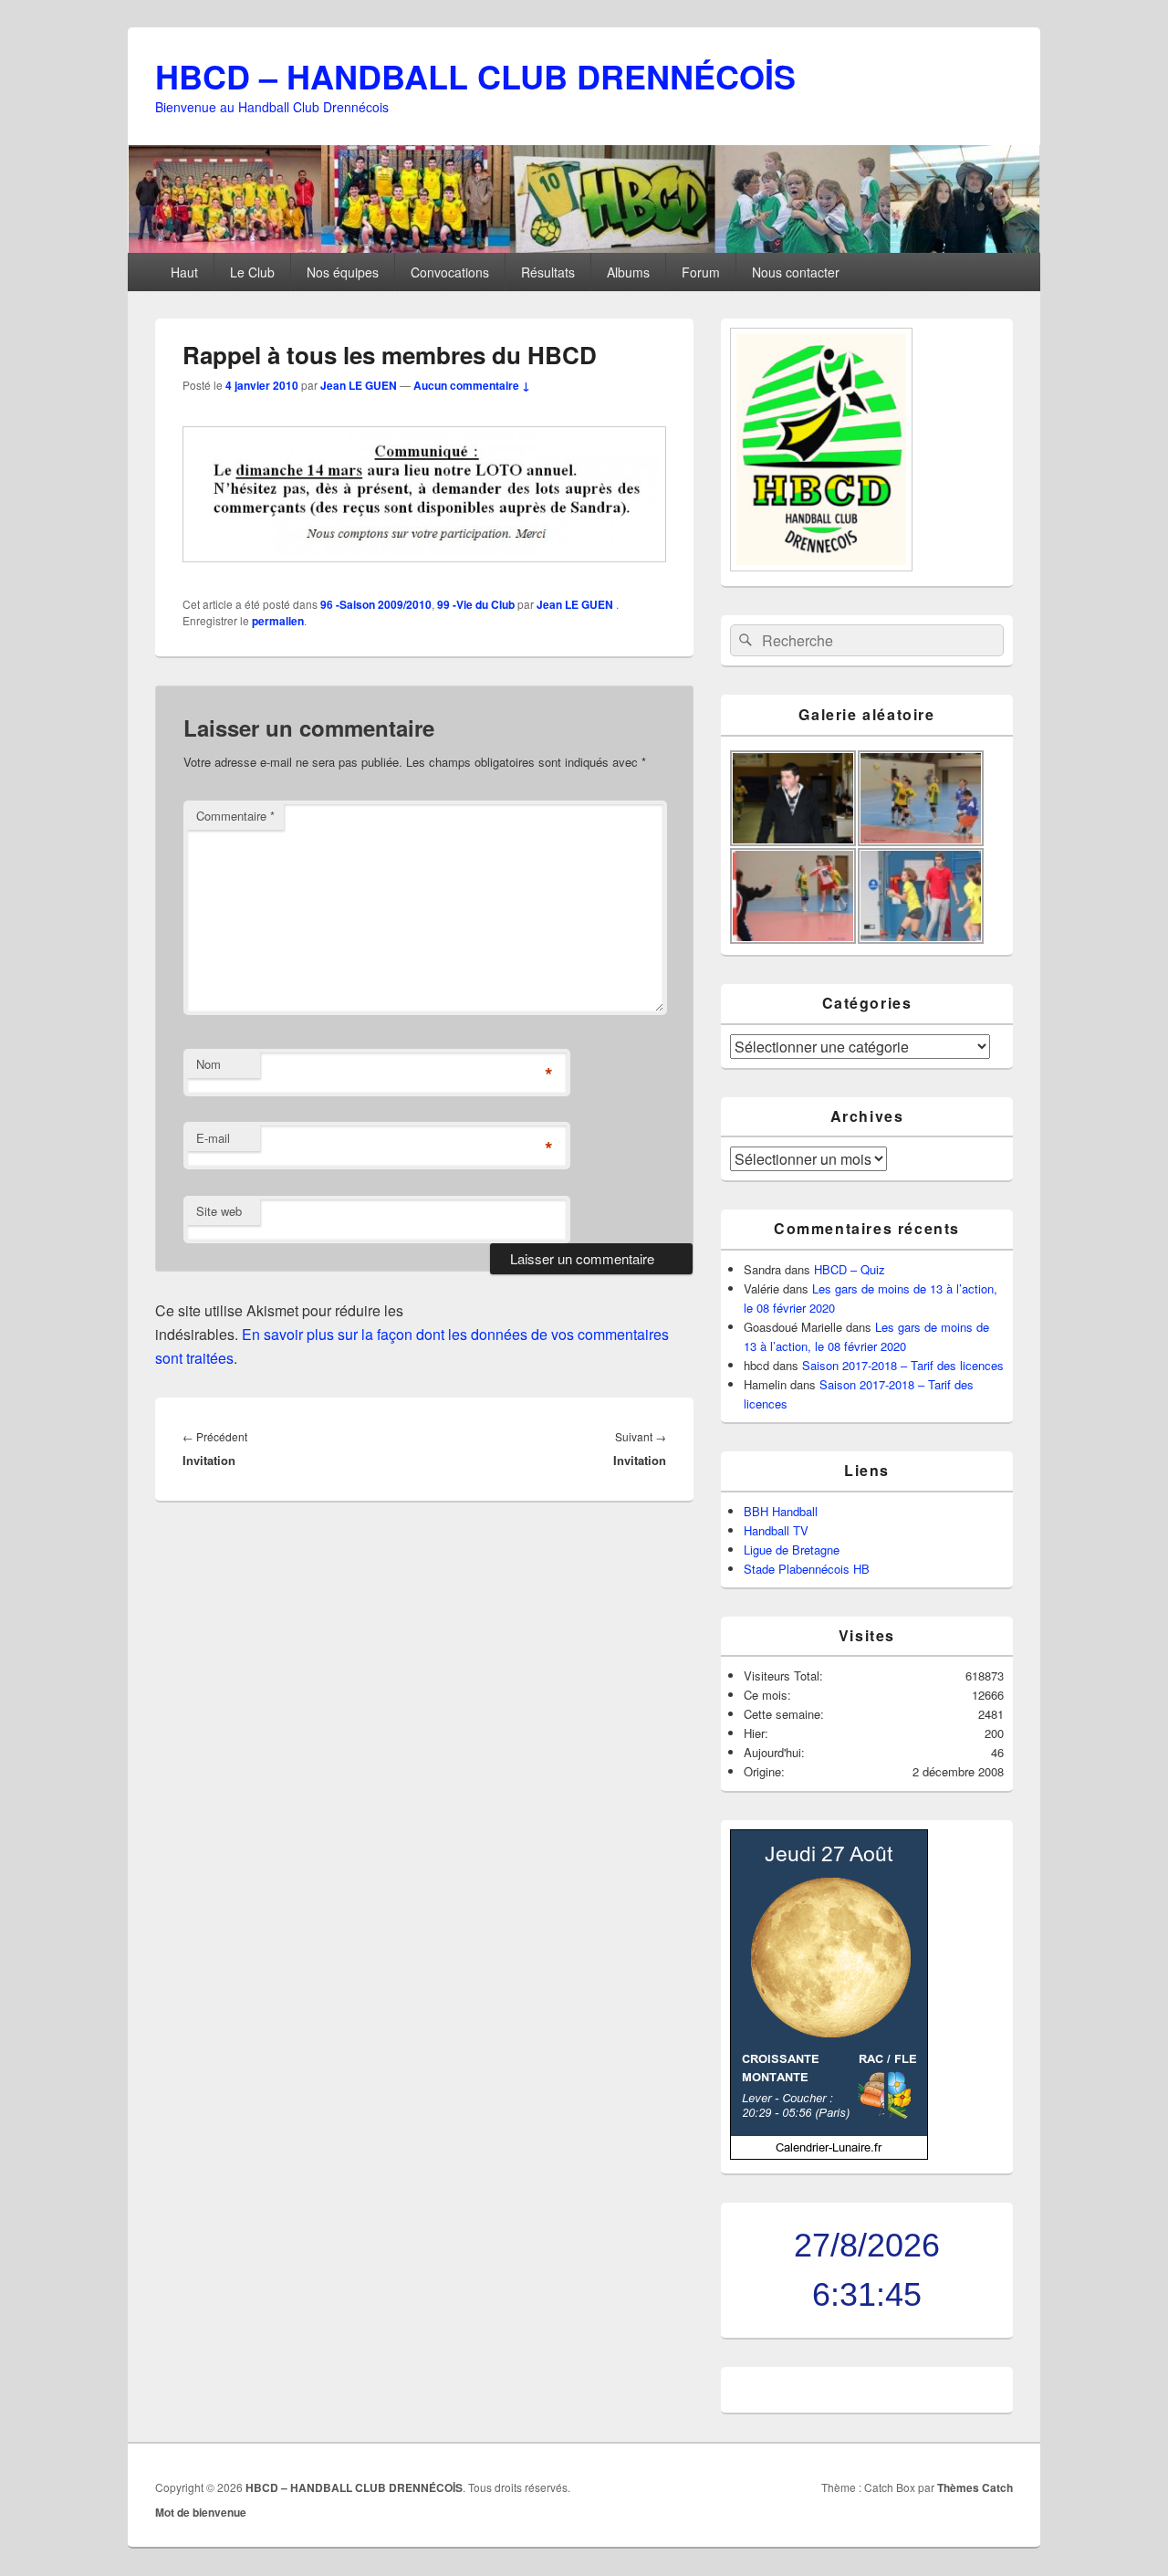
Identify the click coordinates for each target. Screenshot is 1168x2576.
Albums (628, 272)
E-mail (213, 1138)
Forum (701, 272)
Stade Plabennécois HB (807, 1569)
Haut (184, 272)
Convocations (450, 272)
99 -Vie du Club (476, 604)
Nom (209, 1064)
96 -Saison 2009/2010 (376, 604)
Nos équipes (343, 272)
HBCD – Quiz (850, 1269)
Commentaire (235, 816)
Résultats (548, 272)
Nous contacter (796, 272)
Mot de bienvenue (201, 2512)
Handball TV (776, 1530)
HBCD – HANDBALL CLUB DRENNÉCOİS (475, 76)
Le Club (252, 272)
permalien (278, 621)
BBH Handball (781, 1511)
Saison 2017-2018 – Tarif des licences (903, 1365)
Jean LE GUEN (359, 385)
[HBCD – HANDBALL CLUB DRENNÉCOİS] (584, 247)
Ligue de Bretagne (792, 1550)
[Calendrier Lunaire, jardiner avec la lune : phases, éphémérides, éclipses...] (829, 2155)
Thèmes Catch (975, 2487)
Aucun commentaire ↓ (472, 385)
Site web (219, 1211)
